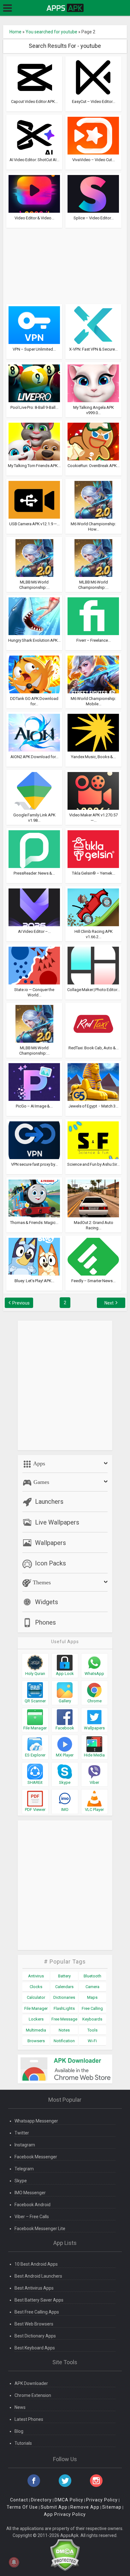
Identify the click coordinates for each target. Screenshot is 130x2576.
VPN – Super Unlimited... (34, 349)
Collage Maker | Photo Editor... (94, 990)
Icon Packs (50, 1563)
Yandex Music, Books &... (93, 757)
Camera (92, 1987)
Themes (41, 1582)
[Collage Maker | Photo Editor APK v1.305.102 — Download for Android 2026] (93, 965)
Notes (64, 2030)
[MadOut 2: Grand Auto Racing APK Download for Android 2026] (93, 1198)
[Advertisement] (65, 263)
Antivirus (36, 1976)
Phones (45, 1622)
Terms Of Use (22, 2507)
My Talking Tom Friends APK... (34, 466)
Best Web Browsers (34, 2324)
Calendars (64, 1987)
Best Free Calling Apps (37, 2312)
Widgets (47, 1602)
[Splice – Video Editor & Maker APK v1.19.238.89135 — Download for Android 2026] (93, 194)
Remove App (85, 2507)
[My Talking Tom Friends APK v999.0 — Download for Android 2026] (34, 441)
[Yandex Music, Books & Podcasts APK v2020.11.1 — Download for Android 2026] (93, 732)
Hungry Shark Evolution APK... (34, 640)
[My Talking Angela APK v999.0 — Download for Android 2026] (93, 383)
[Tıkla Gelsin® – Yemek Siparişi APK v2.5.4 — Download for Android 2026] (93, 849)
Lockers (36, 2019)
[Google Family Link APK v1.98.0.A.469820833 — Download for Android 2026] (34, 791)
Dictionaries (64, 1997)
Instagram (25, 2145)
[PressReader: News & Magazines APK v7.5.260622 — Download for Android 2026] (34, 849)
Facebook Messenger (36, 2157)
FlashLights (64, 2008)
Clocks (36, 1987)
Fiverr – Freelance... (94, 640)
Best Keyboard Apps (35, 2348)
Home (15, 32)
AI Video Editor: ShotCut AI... (34, 160)
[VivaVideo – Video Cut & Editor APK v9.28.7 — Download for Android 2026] (93, 135)
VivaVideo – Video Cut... (94, 160)
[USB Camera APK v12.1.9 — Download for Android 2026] (34, 499)
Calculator (36, 1997)
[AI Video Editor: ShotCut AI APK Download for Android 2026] (34, 135)
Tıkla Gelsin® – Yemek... (94, 873)
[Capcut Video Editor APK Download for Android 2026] (34, 77)
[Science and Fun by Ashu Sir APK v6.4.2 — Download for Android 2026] (93, 1140)
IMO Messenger (30, 2193)
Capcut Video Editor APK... (34, 101)
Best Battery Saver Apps (39, 2300)
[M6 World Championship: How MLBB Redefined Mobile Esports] (93, 499)
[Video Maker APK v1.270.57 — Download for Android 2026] (93, 791)
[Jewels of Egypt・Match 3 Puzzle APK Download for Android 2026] (93, 1082)
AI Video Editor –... (34, 931)
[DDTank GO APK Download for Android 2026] (34, 674)
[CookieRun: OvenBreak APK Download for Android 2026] (93, 441)
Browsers (36, 2041)
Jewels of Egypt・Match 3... (93, 1106)
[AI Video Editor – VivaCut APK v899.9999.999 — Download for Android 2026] (34, 907)
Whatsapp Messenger (36, 2121)
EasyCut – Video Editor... (94, 101)
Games (41, 1482)
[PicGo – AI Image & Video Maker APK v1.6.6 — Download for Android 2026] (34, 1082)
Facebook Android (32, 2205)
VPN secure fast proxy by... (34, 1164)
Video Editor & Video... (34, 218)
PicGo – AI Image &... (34, 1106)
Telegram (24, 2169)
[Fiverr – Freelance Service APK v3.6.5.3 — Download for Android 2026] (93, 616)
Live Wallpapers (57, 1522)
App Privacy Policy (65, 2514)
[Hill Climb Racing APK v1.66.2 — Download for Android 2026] (93, 907)
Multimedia (36, 2030)
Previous (21, 1303)
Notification (64, 2041)
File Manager (36, 2008)
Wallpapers (50, 1543)
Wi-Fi (92, 2041)
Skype (21, 2181)
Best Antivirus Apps (34, 2288)
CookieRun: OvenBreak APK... (94, 466)
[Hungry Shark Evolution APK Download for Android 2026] (34, 616)
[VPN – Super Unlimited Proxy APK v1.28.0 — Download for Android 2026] (34, 325)
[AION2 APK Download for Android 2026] (34, 732)
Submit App (54, 2507)
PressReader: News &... (34, 873)
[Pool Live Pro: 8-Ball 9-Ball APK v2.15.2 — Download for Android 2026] (34, 383)
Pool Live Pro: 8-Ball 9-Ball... (34, 407)
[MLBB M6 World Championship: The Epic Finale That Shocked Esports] (34, 558)
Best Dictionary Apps (35, 2336)
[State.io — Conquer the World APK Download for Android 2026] (34, 965)
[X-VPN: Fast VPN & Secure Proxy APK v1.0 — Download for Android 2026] (93, 325)
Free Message (64, 2019)
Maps (92, 1997)
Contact (19, 2500)
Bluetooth (92, 1976)
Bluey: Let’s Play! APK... (34, 1281)
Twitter (22, 2133)
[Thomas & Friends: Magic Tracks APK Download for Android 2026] (34, 1198)
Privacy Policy (102, 2500)
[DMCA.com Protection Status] (65, 2555)
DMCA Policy (69, 2500)
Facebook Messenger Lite (40, 2229)
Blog (19, 2431)
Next (109, 1303)
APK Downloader (31, 2383)
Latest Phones (29, 2419)
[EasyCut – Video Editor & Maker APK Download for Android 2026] (93, 77)
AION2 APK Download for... (34, 757)
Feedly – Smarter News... (93, 1281)
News (20, 2407)
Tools (92, 2030)
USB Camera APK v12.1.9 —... (34, 524)
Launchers (49, 1502)
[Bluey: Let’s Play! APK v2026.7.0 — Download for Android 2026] (34, 1256)
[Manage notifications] (14, 2562)
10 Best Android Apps (36, 2264)
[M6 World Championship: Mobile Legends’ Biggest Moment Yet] (93, 674)
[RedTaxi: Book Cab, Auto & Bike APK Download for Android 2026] (93, 1023)
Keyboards (92, 2019)
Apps (38, 1463)
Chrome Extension (33, 2395)
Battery (64, 1976)
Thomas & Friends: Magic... (34, 1223)
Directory (41, 2500)
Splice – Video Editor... (94, 218)
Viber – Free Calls (32, 2217)
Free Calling (92, 2008)
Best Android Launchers (38, 2276)
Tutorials (23, 2443)
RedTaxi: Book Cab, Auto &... (94, 1048)
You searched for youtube (51, 32)
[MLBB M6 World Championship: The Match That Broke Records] (34, 1023)
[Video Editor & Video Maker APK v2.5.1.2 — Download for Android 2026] (34, 194)
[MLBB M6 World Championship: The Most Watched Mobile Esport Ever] (93, 558)
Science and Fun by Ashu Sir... (93, 1164)
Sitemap (112, 2507)
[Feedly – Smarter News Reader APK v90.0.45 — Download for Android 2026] (93, 1256)
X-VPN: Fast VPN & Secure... (93, 349)
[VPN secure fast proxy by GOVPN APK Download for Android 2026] (34, 1140)
